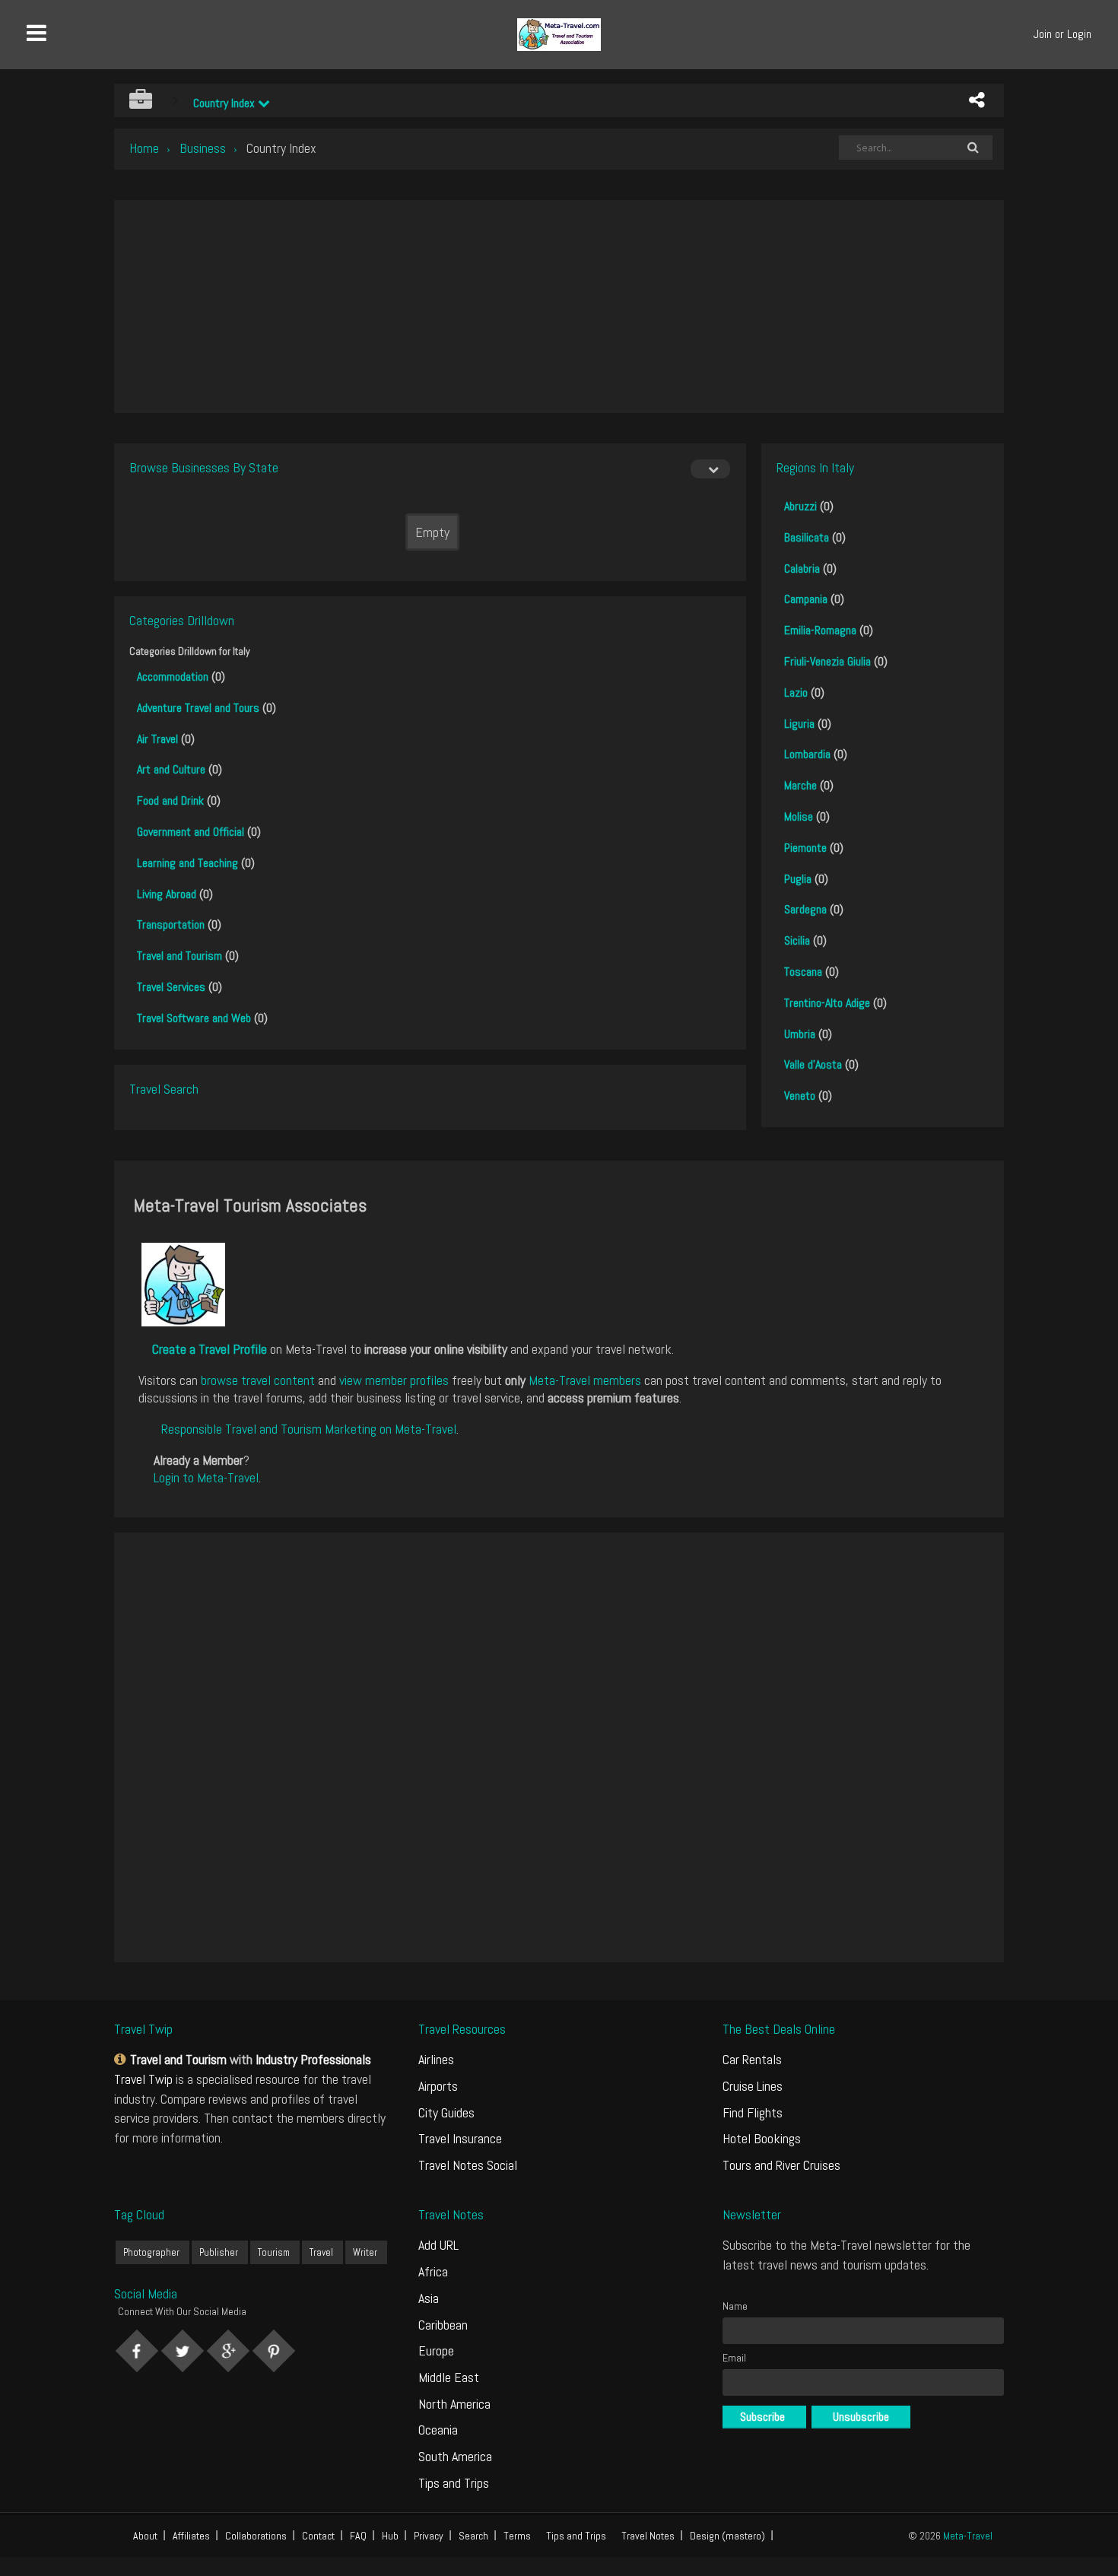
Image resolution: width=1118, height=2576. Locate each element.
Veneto (800, 1096)
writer (365, 2252)
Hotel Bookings (762, 2138)
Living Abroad (167, 894)
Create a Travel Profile (210, 1349)
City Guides (446, 2112)
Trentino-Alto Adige (827, 1003)
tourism (274, 2252)
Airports (438, 2086)
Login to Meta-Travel (206, 1477)
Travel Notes (648, 2536)
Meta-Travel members (585, 1380)
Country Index (226, 103)
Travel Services (171, 987)
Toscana (803, 972)
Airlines (436, 2059)
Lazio (796, 692)
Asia (429, 2298)
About (145, 2536)
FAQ (358, 2536)
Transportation (171, 924)
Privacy (429, 2536)
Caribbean (443, 2325)
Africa (433, 2271)
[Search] (973, 148)
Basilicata (807, 537)
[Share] (977, 100)
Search (473, 2536)
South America (455, 2456)
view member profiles (394, 1380)
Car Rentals (752, 2059)
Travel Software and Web (194, 1018)
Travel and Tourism (179, 956)
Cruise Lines (753, 2086)
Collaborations (256, 2536)
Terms (517, 2536)
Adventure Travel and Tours (198, 708)
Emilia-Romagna (820, 630)
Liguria (799, 724)
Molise (799, 816)
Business (203, 148)
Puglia (798, 879)
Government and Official (191, 832)
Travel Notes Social (468, 2165)
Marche (800, 785)
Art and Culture (171, 769)
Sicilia (797, 940)
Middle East (449, 2377)
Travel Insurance (460, 2138)
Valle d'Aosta (813, 1064)
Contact (318, 2536)
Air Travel (157, 739)
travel (321, 2252)
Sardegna (805, 909)
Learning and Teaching (187, 863)
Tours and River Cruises (781, 2165)
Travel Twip (143, 2079)
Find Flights (753, 2112)
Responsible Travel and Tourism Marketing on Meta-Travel (309, 1429)
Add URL (438, 2245)
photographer (151, 2252)
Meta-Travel (968, 2536)
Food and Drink (170, 800)
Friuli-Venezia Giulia (827, 661)
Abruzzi (800, 506)
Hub (390, 2536)
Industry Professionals (313, 2059)
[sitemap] (122, 2059)
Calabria (802, 569)
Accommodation (173, 677)
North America (454, 2404)
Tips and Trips (454, 2483)
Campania (806, 599)
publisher (219, 2252)
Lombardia (807, 754)
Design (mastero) (727, 2536)
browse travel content (258, 1380)
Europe (436, 2350)
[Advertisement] (559, 307)
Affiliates (191, 2536)
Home (144, 148)
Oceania (438, 2430)
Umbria (800, 1034)
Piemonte (805, 848)
